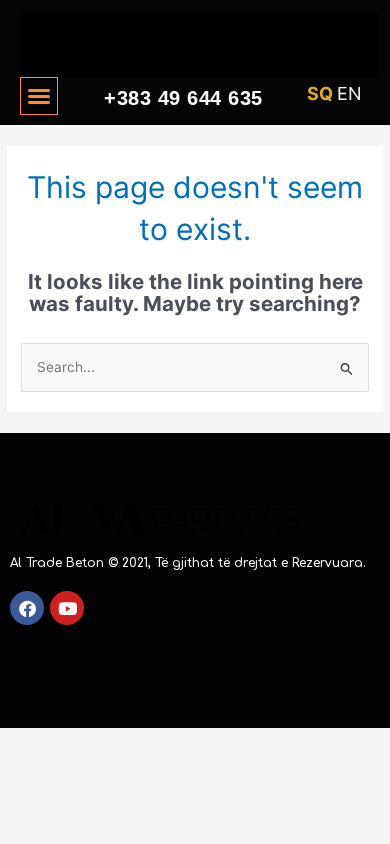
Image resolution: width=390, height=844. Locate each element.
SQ (320, 93)
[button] (39, 96)
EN (349, 93)
